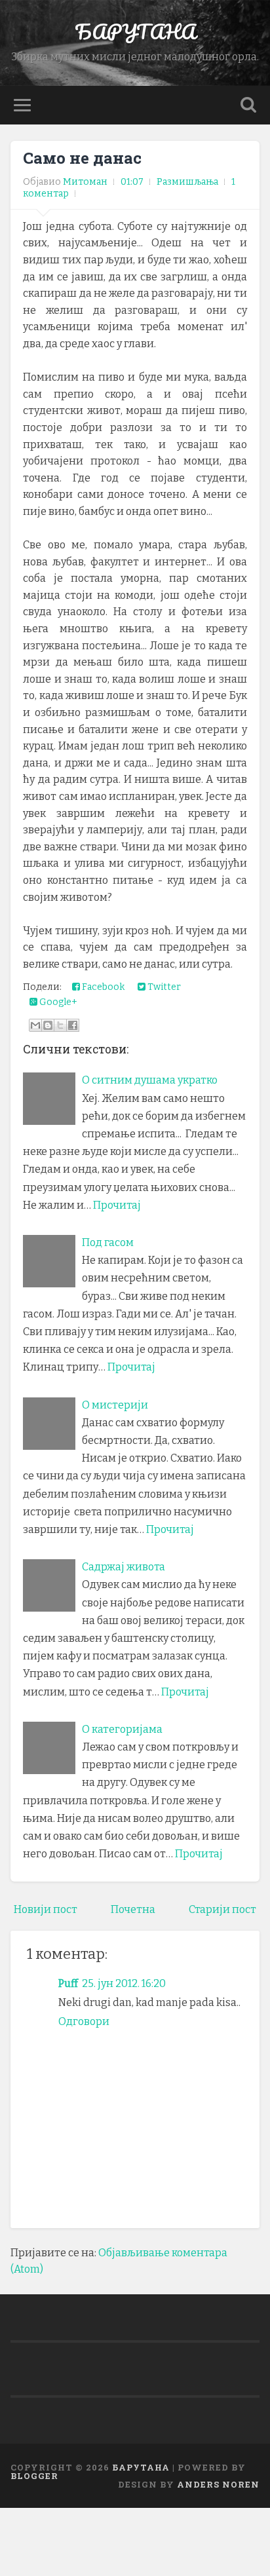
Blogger (34, 2476)
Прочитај (117, 1205)
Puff (68, 1983)
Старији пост (222, 1909)
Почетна (133, 1909)
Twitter (163, 987)
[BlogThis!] (48, 1025)
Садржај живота (124, 1567)
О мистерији (115, 1405)
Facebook (102, 987)
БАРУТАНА (135, 32)
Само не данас (82, 158)
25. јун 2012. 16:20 (124, 1983)
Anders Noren (218, 2484)
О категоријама (122, 1729)
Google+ (57, 1002)
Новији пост (46, 1909)
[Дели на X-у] (60, 1025)
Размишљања (187, 182)
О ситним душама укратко (150, 1080)
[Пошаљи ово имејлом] (35, 1025)
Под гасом (108, 1242)
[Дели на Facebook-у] (73, 1025)
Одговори (84, 2021)
